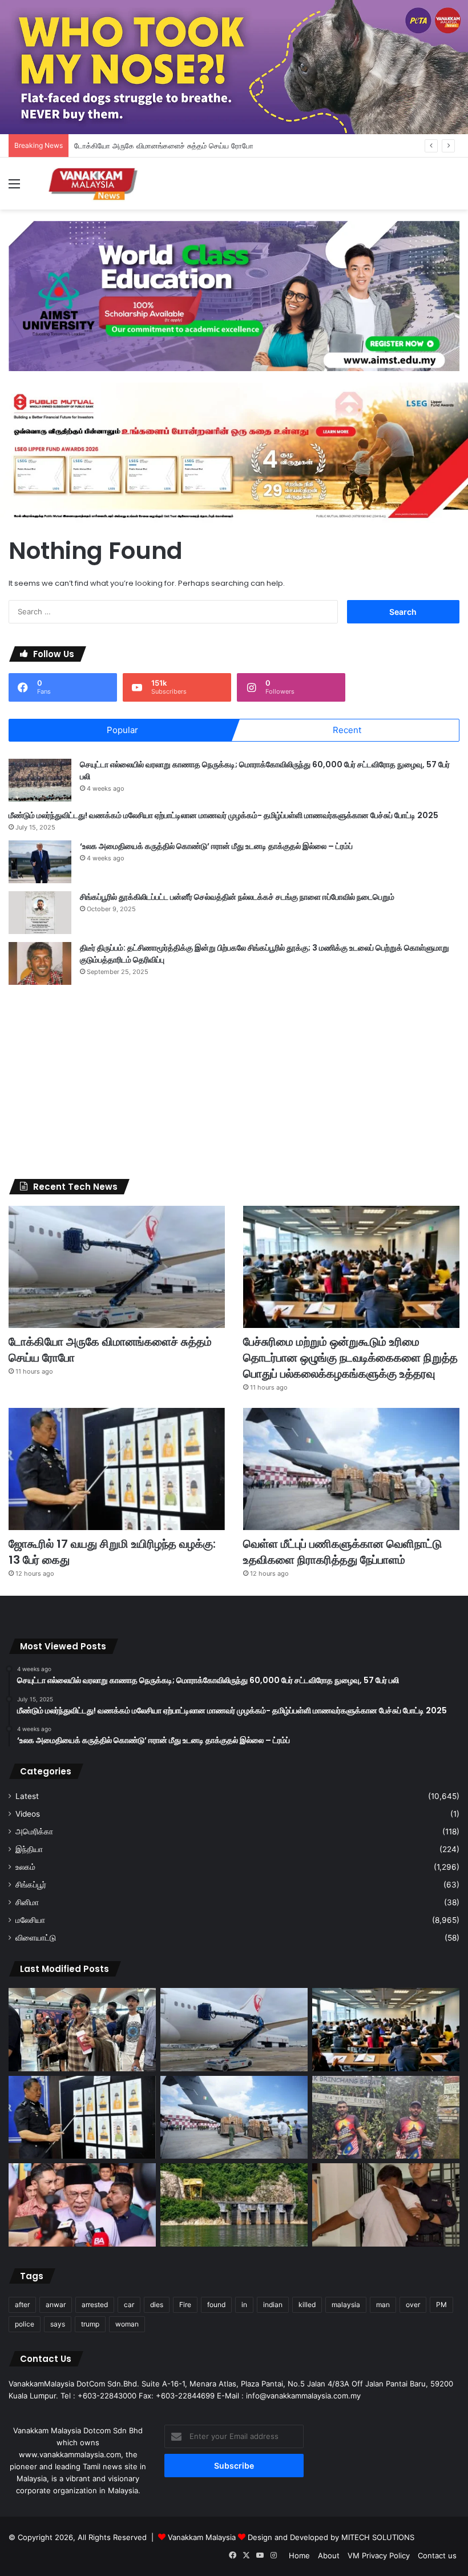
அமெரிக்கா (34, 1832)
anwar (56, 2305)
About (329, 2555)
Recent (347, 730)
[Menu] (14, 188)
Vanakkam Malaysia (203, 2537)
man (383, 2305)
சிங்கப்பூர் (31, 1885)
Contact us (437, 2555)
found (216, 2305)
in (244, 2305)
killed (307, 2305)
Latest (27, 1796)
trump (90, 2324)
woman (127, 2324)
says (58, 2324)
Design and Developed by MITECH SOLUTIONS (331, 2537)
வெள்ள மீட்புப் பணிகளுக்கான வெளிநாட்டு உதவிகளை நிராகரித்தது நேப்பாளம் (342, 1552)
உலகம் (25, 1867)
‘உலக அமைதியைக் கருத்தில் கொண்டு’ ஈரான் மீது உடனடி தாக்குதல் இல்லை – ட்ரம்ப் (216, 846)
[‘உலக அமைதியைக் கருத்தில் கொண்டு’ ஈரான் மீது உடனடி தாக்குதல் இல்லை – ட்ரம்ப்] (40, 862)
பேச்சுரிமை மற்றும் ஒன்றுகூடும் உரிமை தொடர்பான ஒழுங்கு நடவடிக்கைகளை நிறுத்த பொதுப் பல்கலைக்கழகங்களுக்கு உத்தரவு (350, 1358)
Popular (122, 730)
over (413, 2305)
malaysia (346, 2305)
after (22, 2305)
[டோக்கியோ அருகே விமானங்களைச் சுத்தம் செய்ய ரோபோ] (117, 1267)
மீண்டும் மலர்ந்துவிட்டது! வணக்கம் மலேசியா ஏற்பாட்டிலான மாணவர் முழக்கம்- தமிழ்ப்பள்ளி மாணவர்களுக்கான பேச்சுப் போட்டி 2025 (223, 815)
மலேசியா (30, 1920)
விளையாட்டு (36, 1938)
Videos (28, 1814)
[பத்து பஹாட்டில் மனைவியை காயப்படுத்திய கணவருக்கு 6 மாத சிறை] (386, 2205)
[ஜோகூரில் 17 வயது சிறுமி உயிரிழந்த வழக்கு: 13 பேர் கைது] (117, 1469)
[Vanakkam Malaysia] (94, 184)
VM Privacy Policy (379, 2555)
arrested (95, 2305)
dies (157, 2305)
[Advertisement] (234, 1082)
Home (299, 2555)
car (129, 2305)
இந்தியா (29, 1849)
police (25, 2324)
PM (441, 2305)
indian (273, 2305)
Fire (185, 2305)
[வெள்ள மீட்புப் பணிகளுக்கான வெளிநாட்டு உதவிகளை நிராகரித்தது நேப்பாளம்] (351, 1469)
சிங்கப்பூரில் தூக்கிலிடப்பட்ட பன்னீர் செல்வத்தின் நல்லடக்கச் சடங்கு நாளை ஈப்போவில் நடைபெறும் (237, 897)
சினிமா (27, 1902)
